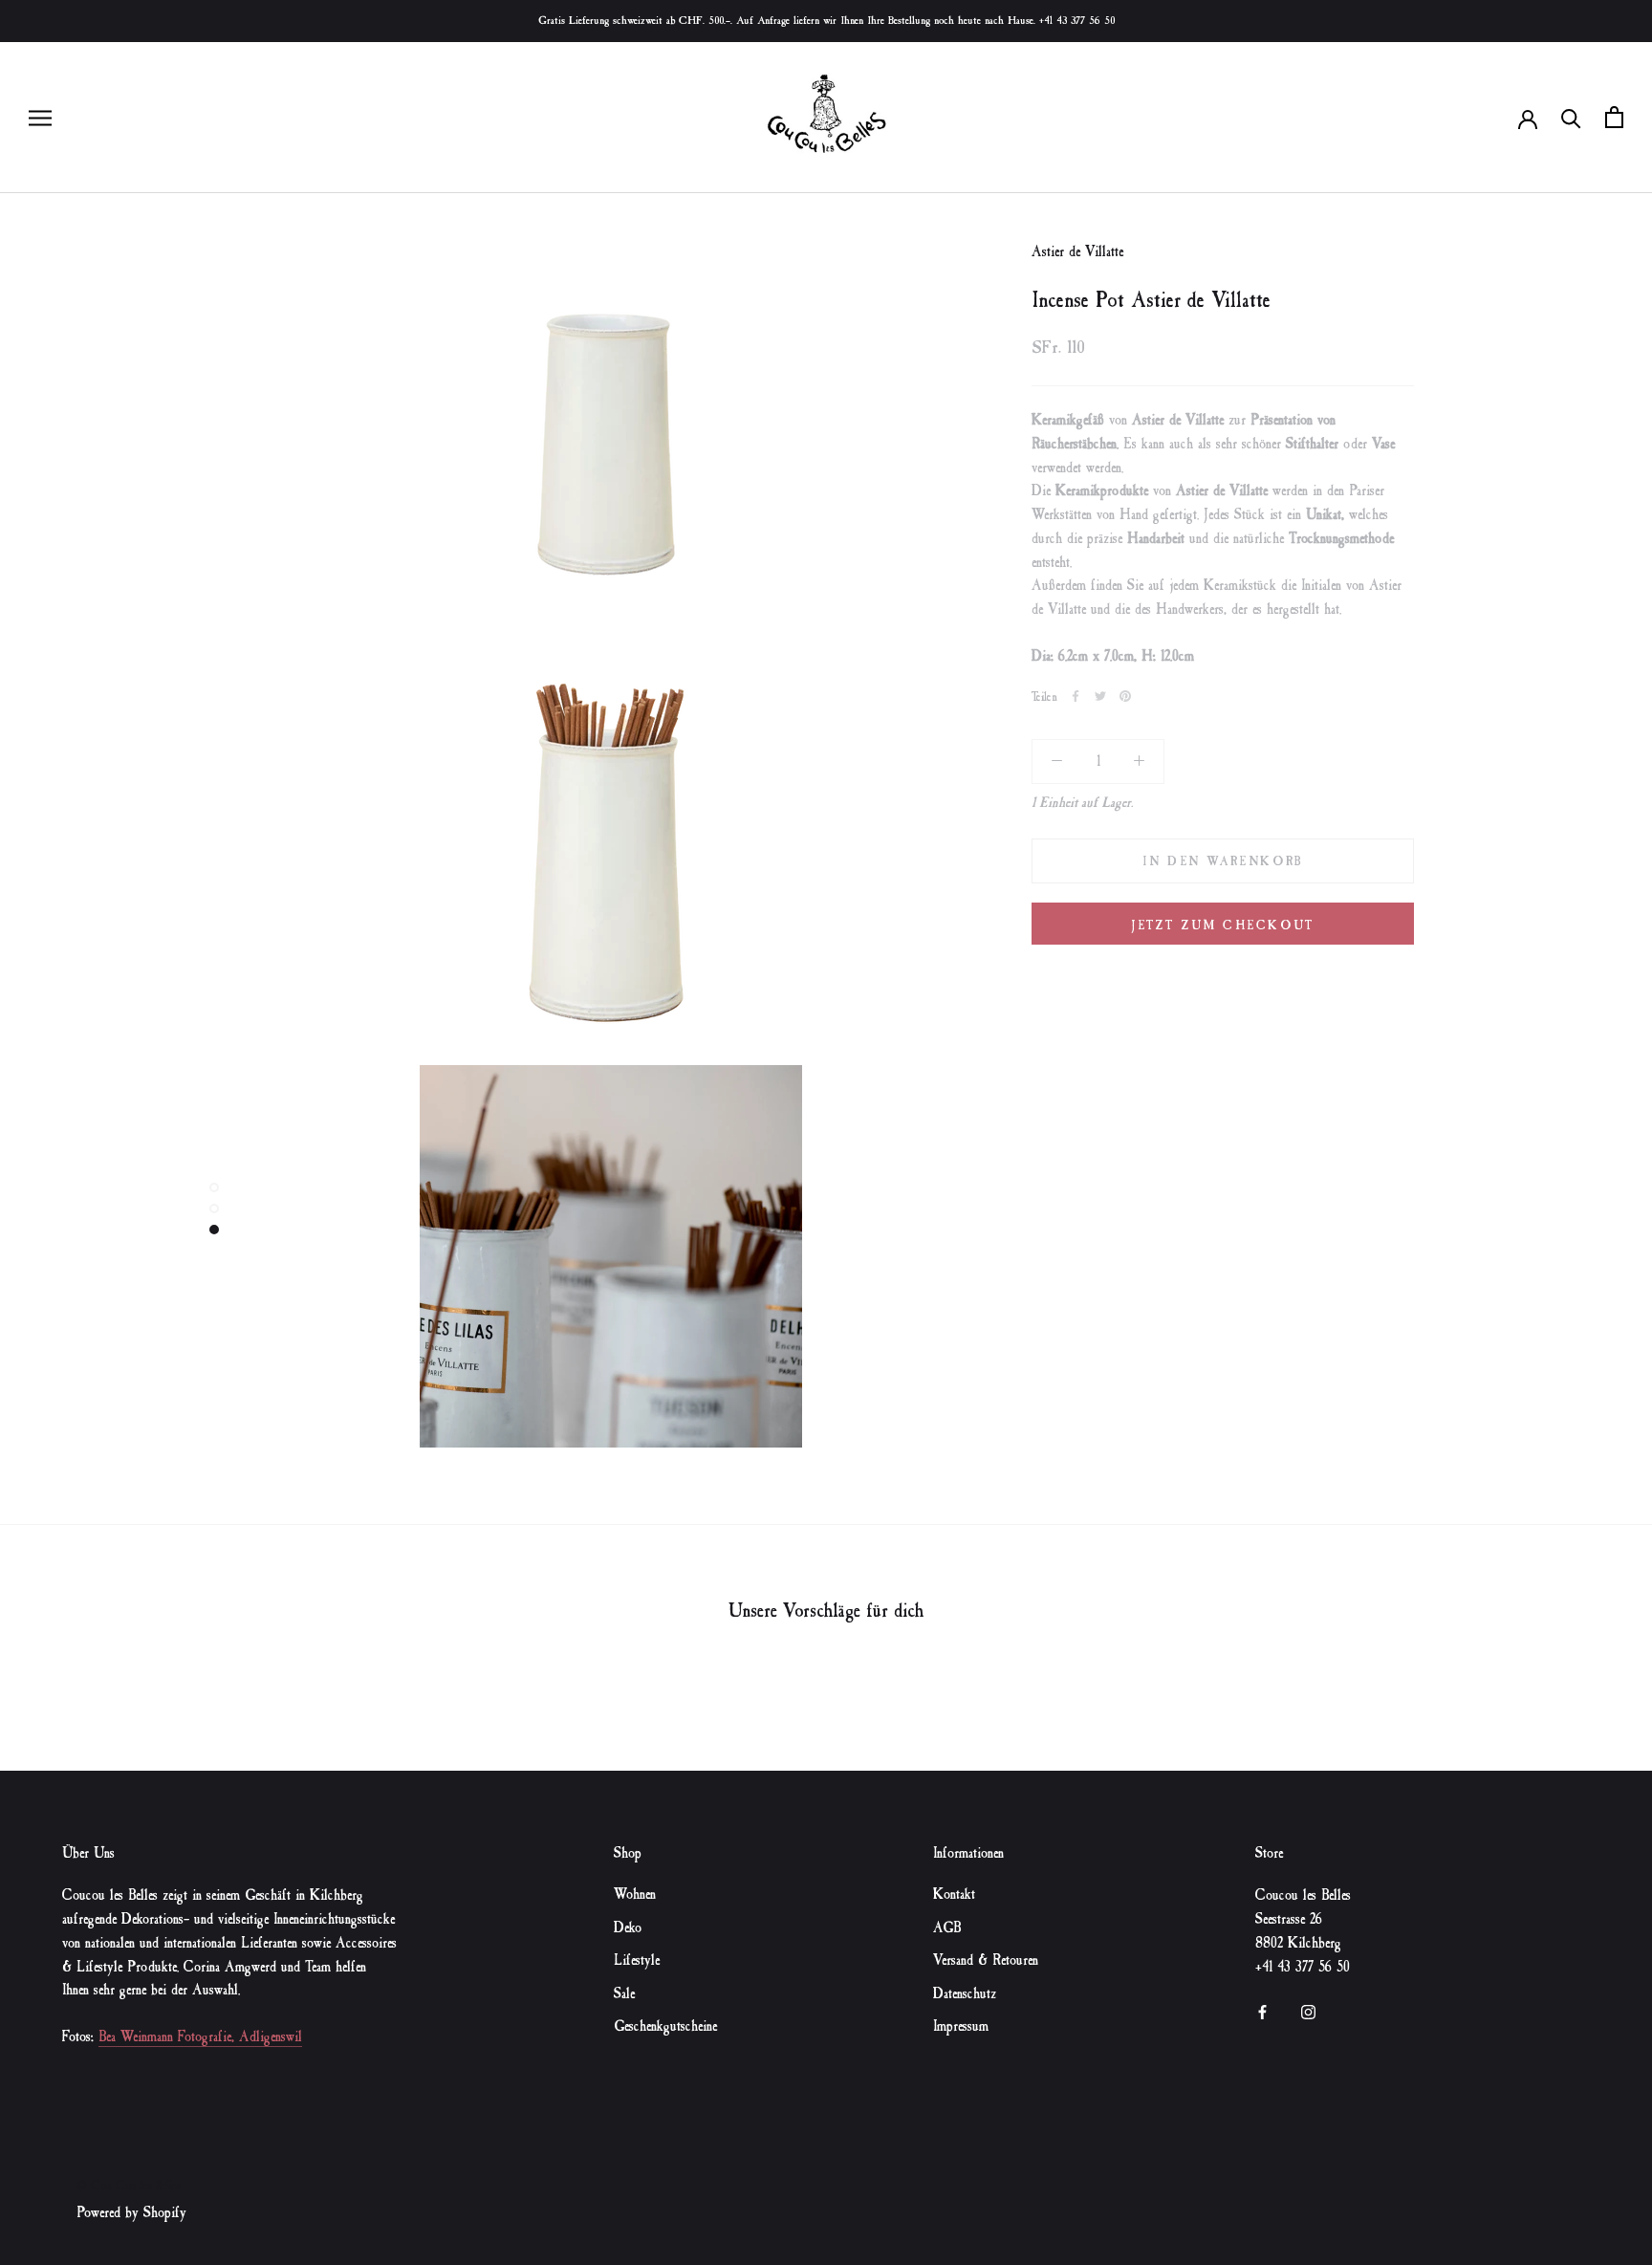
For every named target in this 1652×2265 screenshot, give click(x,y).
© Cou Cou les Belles (129, 2185)
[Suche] (1571, 117)
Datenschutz (965, 1994)
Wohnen (635, 1895)
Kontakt (954, 1895)
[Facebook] (1076, 696)
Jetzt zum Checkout (1223, 925)
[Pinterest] (1125, 696)
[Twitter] (1100, 696)
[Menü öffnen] (40, 117)
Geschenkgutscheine (665, 2026)
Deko (628, 1928)
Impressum (961, 2026)
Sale (624, 1994)
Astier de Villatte (1077, 252)
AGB (947, 1928)
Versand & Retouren (986, 1960)
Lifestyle (637, 1960)
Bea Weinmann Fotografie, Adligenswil (200, 2037)
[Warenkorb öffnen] (1614, 117)
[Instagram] (1308, 2010)
